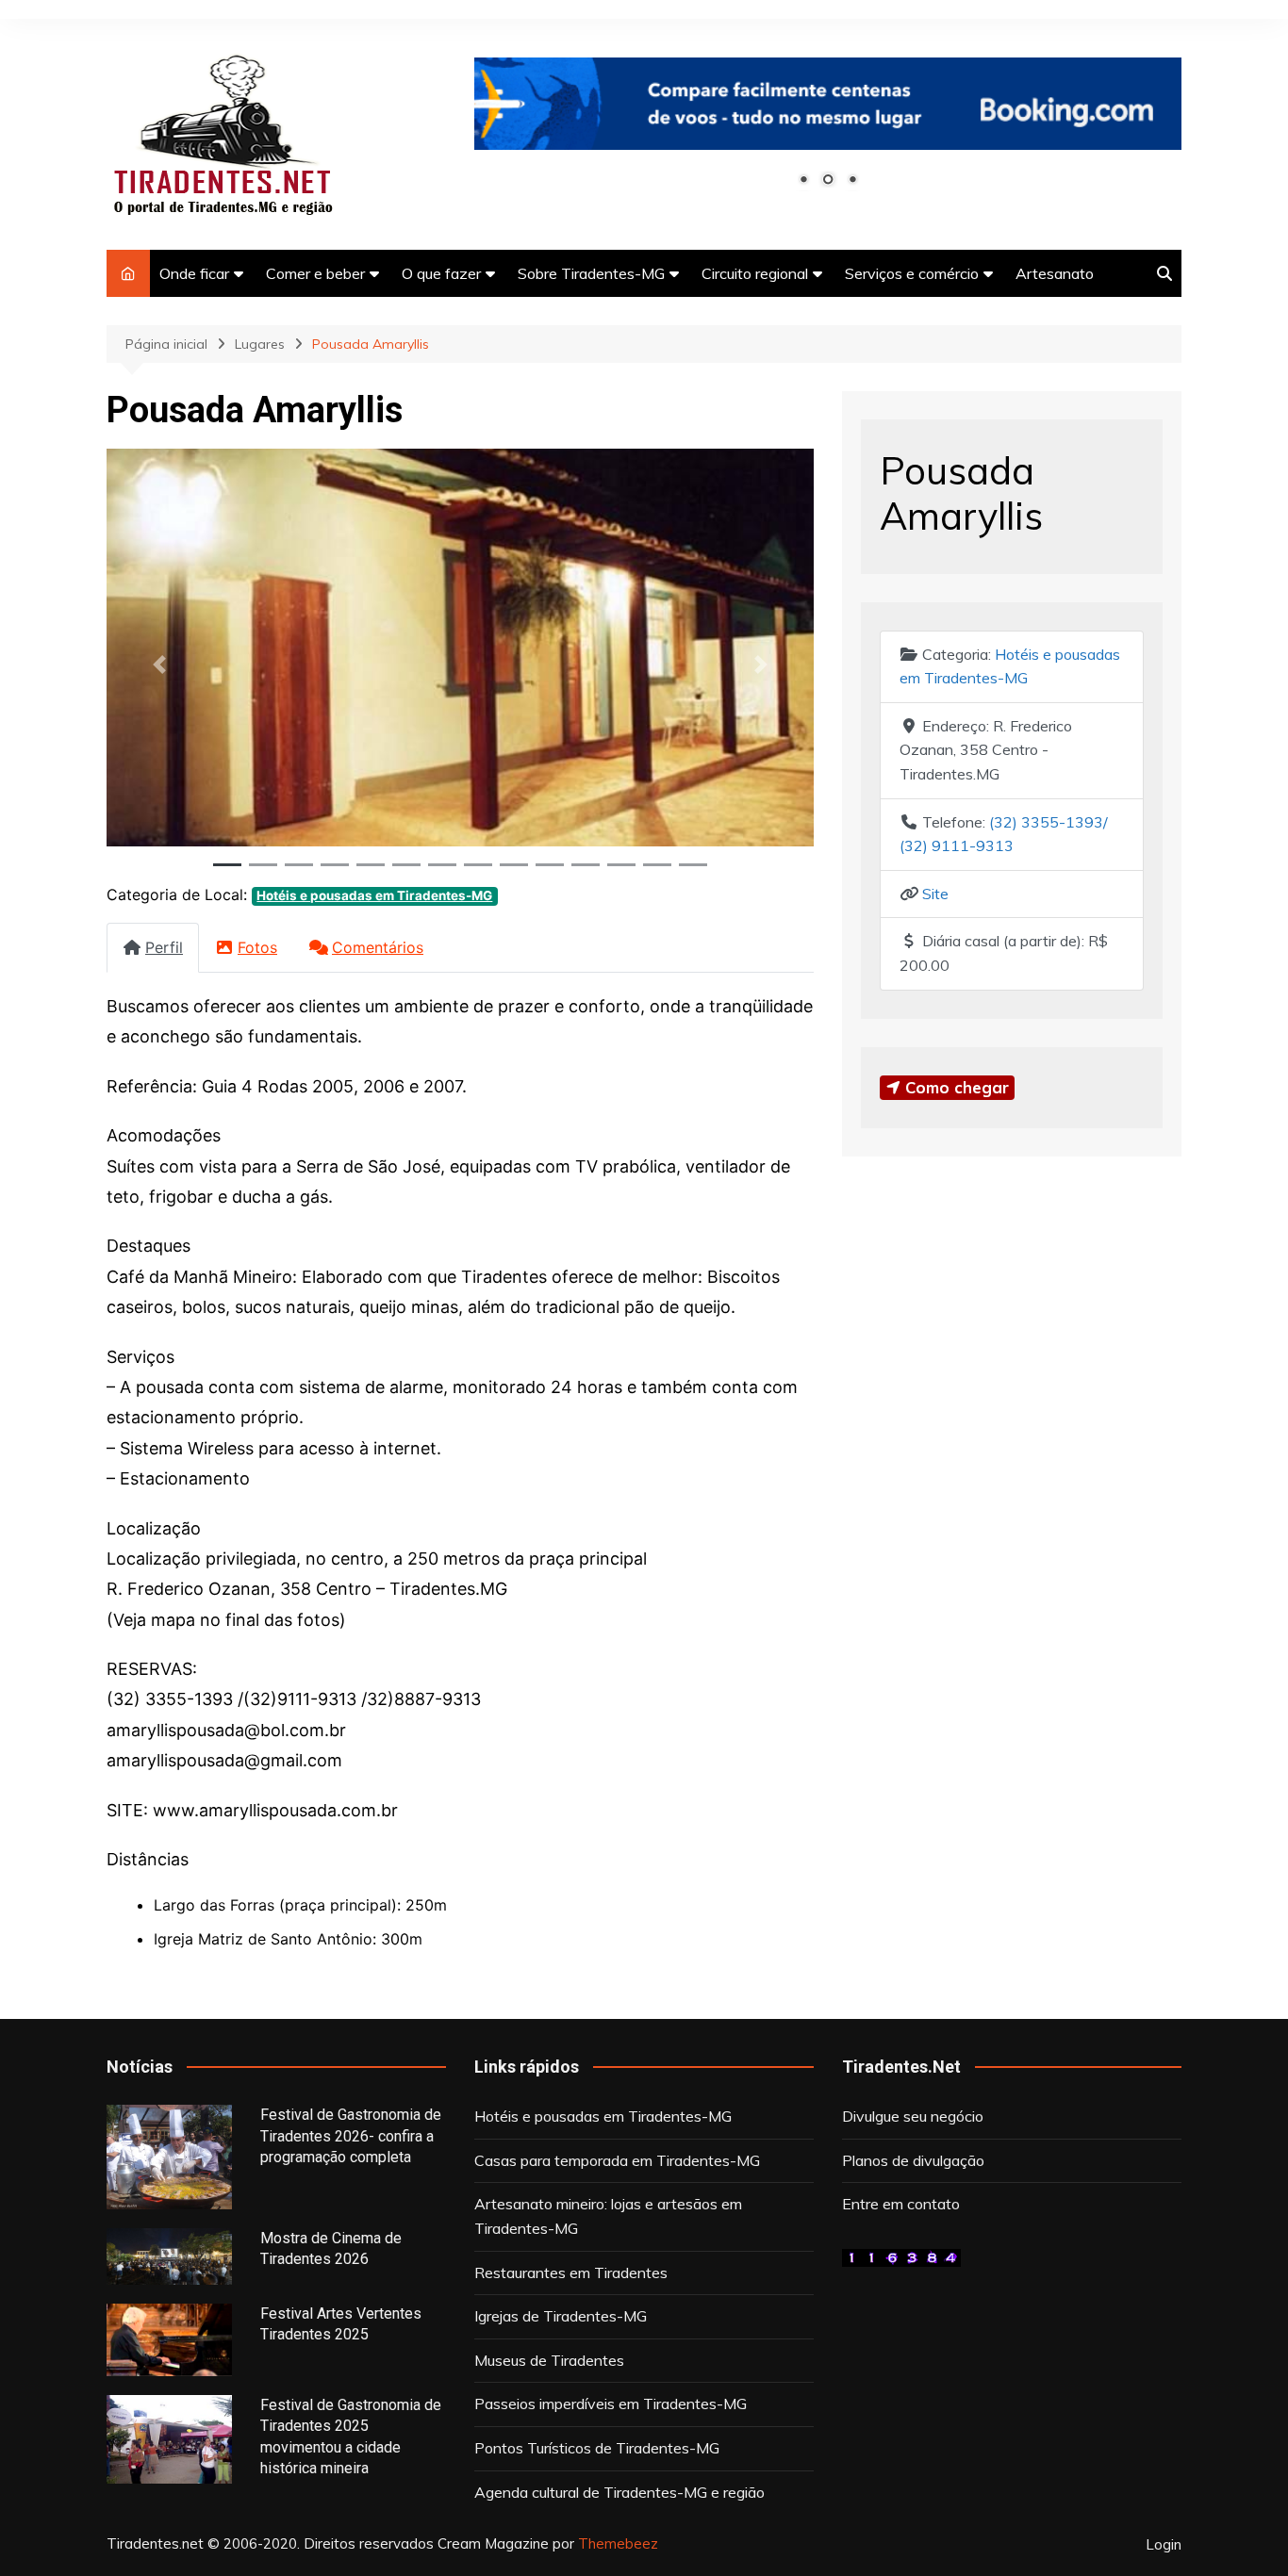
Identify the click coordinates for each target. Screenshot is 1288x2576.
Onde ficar (194, 273)
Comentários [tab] (378, 947)
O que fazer (441, 273)
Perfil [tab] (164, 947)
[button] (160, 664)
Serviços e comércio (912, 273)
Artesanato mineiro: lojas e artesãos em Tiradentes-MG (608, 2216)
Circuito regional (755, 273)
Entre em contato (901, 2204)
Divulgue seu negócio (913, 2116)
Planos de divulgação (913, 2160)
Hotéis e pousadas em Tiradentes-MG (374, 895)
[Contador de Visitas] (901, 2256)
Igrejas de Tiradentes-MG (561, 2316)
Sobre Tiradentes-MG (591, 273)
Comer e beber (315, 273)
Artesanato (1055, 273)
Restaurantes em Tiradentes (571, 2272)
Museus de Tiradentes (549, 2360)
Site (935, 894)
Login (1164, 2545)
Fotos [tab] (257, 947)
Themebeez (618, 2543)
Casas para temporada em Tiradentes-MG (617, 2160)
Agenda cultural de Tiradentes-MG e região (619, 2492)
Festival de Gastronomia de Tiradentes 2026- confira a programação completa (351, 2136)
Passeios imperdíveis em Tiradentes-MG (611, 2404)
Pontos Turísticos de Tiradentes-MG (597, 2448)
